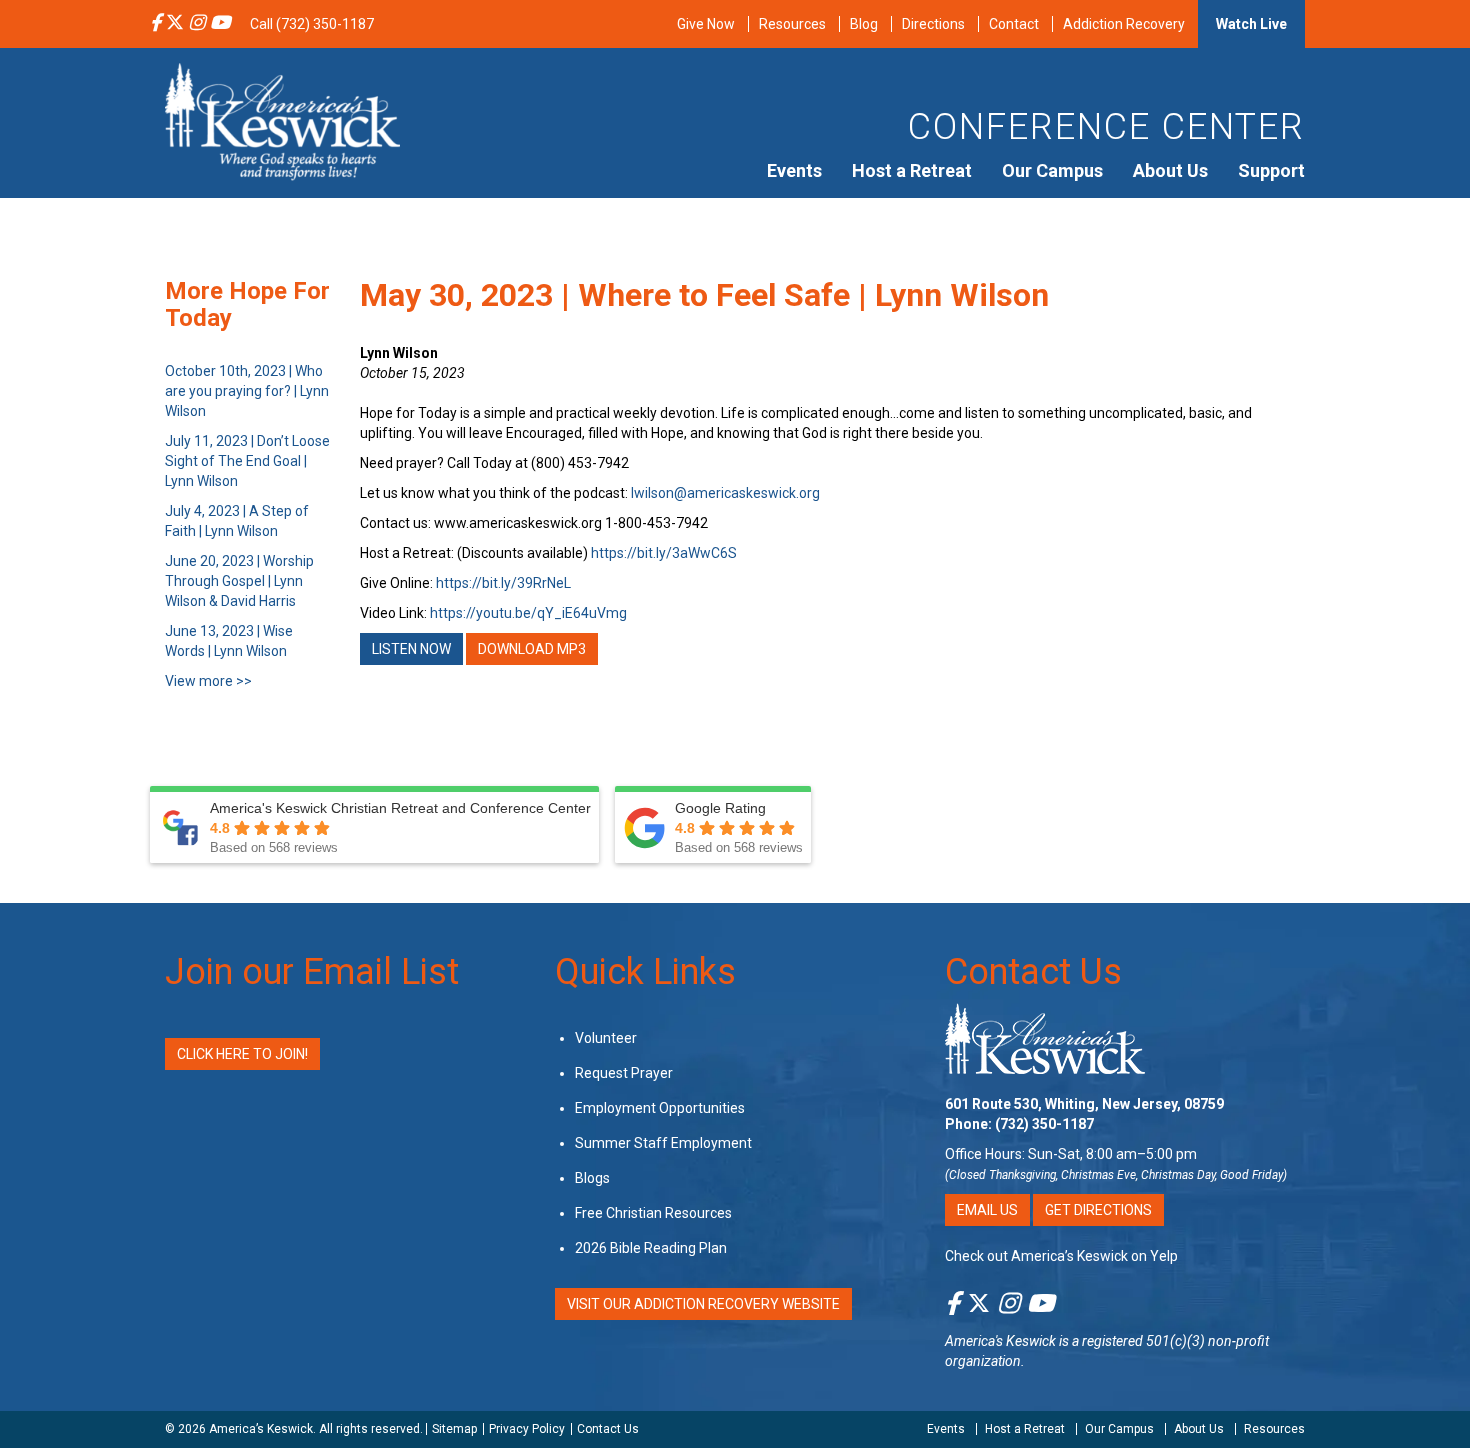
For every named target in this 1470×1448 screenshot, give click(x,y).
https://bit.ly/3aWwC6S (664, 553)
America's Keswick (1000, 1341)
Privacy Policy (527, 1429)
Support (1271, 170)
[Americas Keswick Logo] (282, 120)
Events (794, 170)
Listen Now (411, 649)
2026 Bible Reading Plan (651, 1248)
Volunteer (606, 1038)
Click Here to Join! (242, 1054)
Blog (864, 24)
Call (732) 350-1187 (312, 24)
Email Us (987, 1210)
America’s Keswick (261, 1429)
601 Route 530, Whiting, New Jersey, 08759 (1084, 1104)
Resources (792, 24)
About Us (1170, 170)
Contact (1014, 24)
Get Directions (1098, 1210)
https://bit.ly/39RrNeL (503, 583)
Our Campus (1052, 170)
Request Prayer (624, 1073)
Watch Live (1251, 24)
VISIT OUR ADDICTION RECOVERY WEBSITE (703, 1304)
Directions (933, 24)
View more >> (208, 681)
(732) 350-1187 (1044, 1124)
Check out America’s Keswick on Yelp (1061, 1256)
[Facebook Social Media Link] (155, 24)
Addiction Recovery (1124, 24)
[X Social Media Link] (175, 24)
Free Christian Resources (653, 1213)
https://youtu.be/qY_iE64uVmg (528, 613)
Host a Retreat (912, 170)
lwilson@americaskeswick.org (725, 493)
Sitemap (454, 1429)
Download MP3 (532, 649)
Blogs (592, 1178)
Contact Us (1033, 972)
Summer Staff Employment (663, 1143)
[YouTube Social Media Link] (220, 24)
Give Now (706, 24)
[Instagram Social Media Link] (197, 24)
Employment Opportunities (660, 1108)
